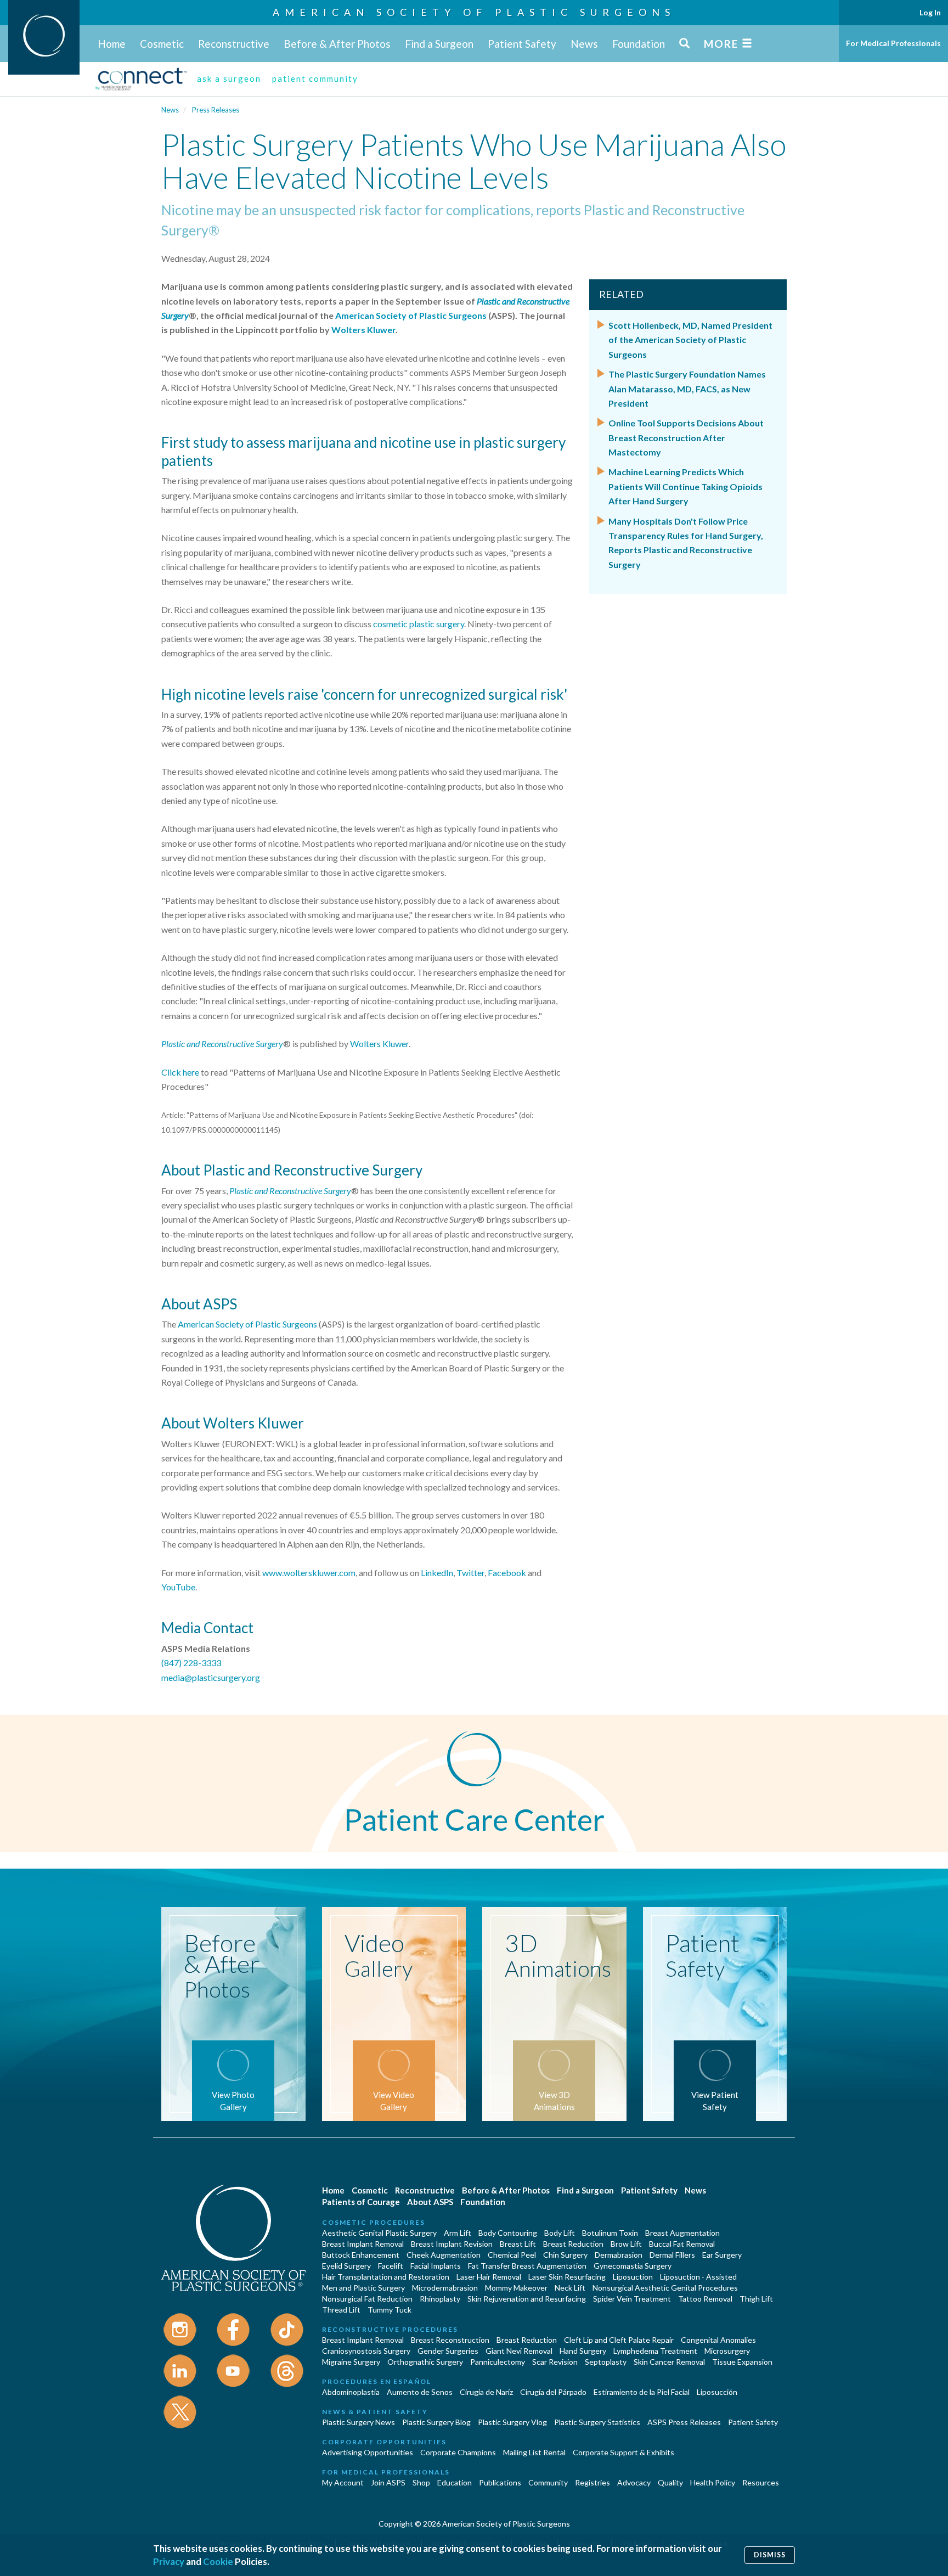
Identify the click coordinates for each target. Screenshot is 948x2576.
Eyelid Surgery (346, 2266)
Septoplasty (606, 2362)
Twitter (470, 1573)
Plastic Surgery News (359, 2422)
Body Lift (560, 2233)
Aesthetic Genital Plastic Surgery (379, 2233)
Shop (421, 2482)
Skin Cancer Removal (669, 2362)
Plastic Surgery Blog (436, 2422)
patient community (315, 78)
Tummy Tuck (390, 2310)
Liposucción (717, 2392)
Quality (670, 2482)
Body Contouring (508, 2233)
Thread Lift (341, 2310)
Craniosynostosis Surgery (366, 2351)
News (584, 44)
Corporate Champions (458, 2452)
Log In (930, 12)
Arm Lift (458, 2233)
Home (112, 44)
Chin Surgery (565, 2255)
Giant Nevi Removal (519, 2351)
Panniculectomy (498, 2362)
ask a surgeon (229, 78)
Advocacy (634, 2482)
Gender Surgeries (448, 2351)
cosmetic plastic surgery (419, 624)
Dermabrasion (619, 2255)
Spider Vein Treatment (632, 2299)
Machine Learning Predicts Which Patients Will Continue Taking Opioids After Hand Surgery (685, 486)
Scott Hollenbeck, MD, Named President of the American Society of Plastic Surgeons (690, 340)
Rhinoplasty (440, 2299)
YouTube (178, 1587)
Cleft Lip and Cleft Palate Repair (619, 2340)
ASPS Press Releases (684, 2422)
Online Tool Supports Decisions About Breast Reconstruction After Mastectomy (686, 437)
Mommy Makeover (516, 2288)
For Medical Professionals (893, 43)
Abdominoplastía (351, 2392)
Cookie (218, 2561)
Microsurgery (727, 2351)
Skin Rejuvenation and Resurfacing (527, 2299)
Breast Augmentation (682, 2233)
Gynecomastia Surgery (633, 2266)
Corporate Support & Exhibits (623, 2452)
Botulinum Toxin (610, 2233)
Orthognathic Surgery (425, 2362)
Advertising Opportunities (368, 2452)
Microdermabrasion (445, 2288)
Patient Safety (522, 44)
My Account (343, 2482)
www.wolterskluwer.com (309, 1573)
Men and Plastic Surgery (363, 2288)
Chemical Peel (512, 2255)
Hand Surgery (583, 2351)
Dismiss (770, 2555)
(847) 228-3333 (191, 1663)
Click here (180, 1072)
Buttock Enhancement (361, 2255)
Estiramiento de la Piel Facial (642, 2392)
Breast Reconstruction (450, 2340)
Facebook (507, 1573)
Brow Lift (626, 2244)
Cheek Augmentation (444, 2255)
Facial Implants (436, 2266)
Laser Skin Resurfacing (567, 2277)
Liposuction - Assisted (698, 2277)
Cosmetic (162, 44)
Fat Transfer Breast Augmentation (527, 2266)
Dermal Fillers (672, 2255)
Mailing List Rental (534, 2452)
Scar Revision (555, 2362)
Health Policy (713, 2482)
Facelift (391, 2266)
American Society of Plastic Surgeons (474, 12)
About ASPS (430, 2202)
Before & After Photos (337, 44)
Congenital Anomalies (718, 2340)
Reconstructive (234, 44)
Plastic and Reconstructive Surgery (222, 1044)
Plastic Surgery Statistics (597, 2422)
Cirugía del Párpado (553, 2392)
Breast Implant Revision (452, 2244)
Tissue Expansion (742, 2362)
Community (548, 2482)
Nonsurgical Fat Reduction (367, 2299)
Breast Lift (518, 2244)
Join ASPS (388, 2482)
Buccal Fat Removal (682, 2244)
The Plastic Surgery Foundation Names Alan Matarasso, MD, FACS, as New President (687, 389)
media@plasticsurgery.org (211, 1677)
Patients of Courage (361, 2202)
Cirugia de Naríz (486, 2392)
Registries (592, 2482)
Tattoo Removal (705, 2299)
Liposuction (633, 2277)
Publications (500, 2482)
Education (455, 2482)
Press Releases (216, 110)
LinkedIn (437, 1573)
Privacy (169, 2561)
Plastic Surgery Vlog (512, 2422)
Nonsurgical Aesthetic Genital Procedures (665, 2288)
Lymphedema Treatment (655, 2351)
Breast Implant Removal (363, 2244)
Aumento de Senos (420, 2392)
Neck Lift (570, 2288)
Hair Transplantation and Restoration (386, 2277)
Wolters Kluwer (363, 330)
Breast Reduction (573, 2244)
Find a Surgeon (439, 44)
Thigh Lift (756, 2299)
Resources (761, 2482)
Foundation (639, 44)
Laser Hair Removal (489, 2277)
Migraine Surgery (351, 2362)
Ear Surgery (722, 2255)
